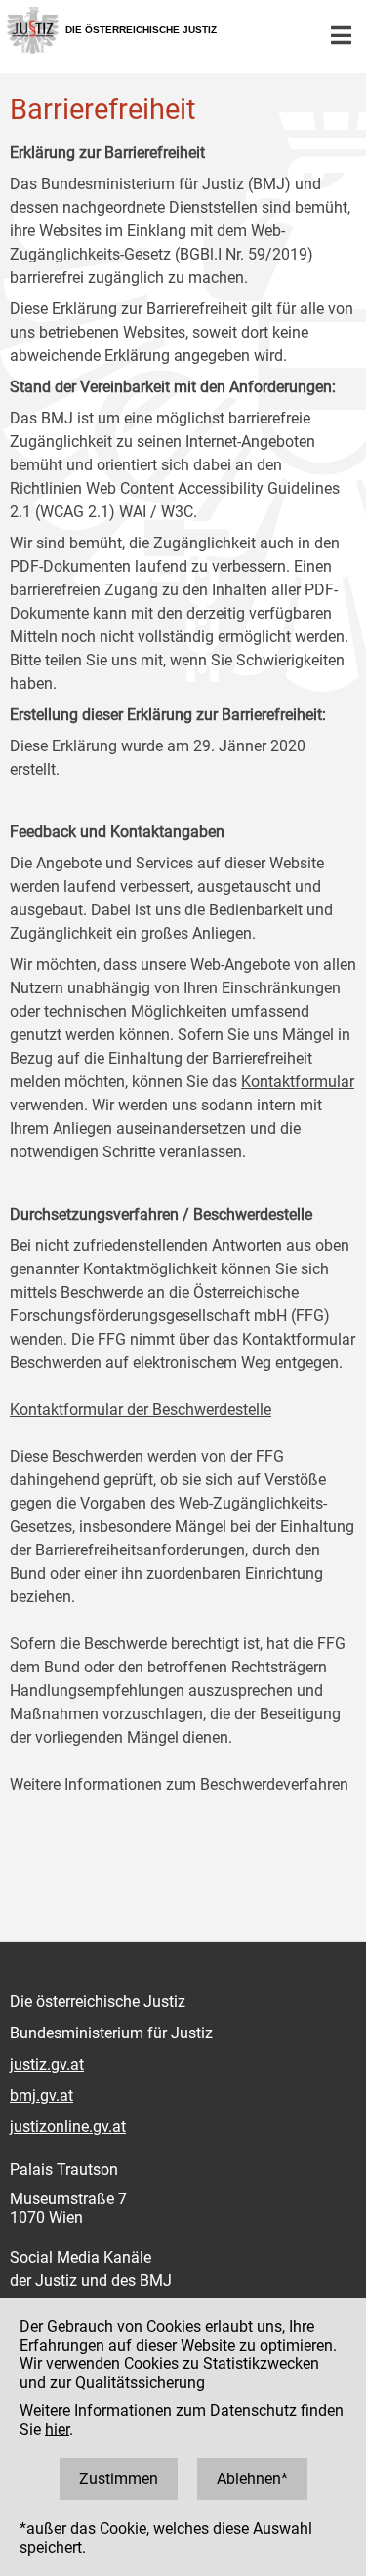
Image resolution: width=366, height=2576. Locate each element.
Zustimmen (119, 2479)
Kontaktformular (298, 1082)
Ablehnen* (252, 2479)
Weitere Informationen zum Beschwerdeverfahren (179, 1784)
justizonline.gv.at (68, 2127)
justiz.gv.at (47, 2064)
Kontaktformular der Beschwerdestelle (141, 1409)
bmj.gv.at (41, 2095)
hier (57, 2429)
